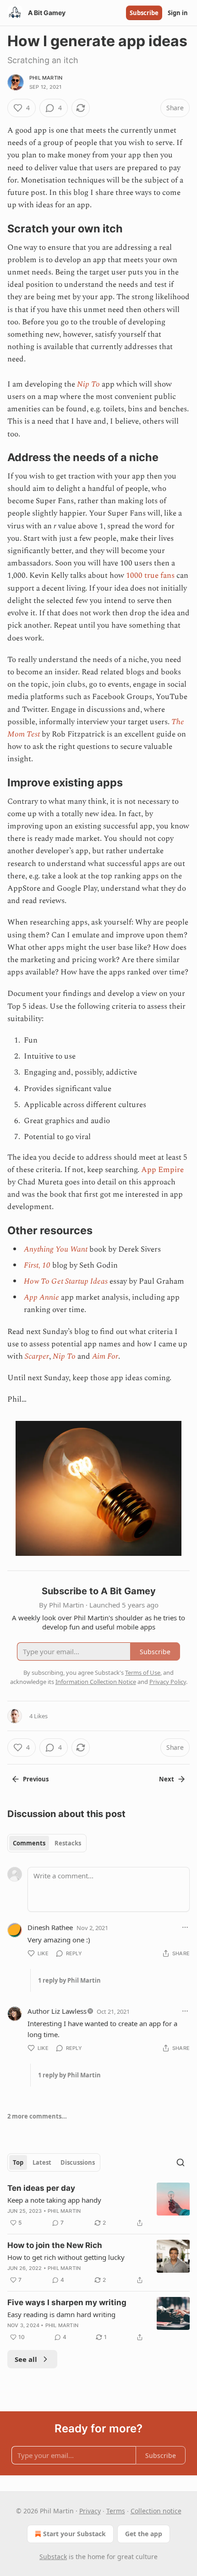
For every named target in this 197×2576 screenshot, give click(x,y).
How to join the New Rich (55, 2245)
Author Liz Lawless (57, 2011)
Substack (53, 2557)
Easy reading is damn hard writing (61, 2314)
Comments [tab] (29, 1843)
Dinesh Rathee (50, 1927)
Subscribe (144, 13)
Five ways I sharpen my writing (67, 2302)
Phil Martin (46, 78)
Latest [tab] (42, 2162)
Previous (36, 1779)
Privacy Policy (168, 1682)
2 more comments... (37, 2116)
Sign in (178, 13)
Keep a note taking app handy (54, 2200)
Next (167, 1779)
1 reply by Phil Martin (69, 1980)
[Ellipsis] (185, 1927)
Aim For (105, 1356)
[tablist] (47, 1843)
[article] (98, 2205)
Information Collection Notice (96, 1682)
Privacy (90, 2511)
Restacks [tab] (68, 1843)
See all (26, 2359)
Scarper (37, 1356)
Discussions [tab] (78, 2162)
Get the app (144, 2534)
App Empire (162, 1170)
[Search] (181, 2162)
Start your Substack (74, 2534)
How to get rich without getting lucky (66, 2257)
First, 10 (37, 1265)
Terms (116, 2511)
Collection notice (156, 2511)
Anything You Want (56, 1249)
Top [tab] (18, 2162)
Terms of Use (143, 1673)
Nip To (88, 384)
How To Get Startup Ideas (66, 1281)
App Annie (41, 1297)
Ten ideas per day (41, 2188)
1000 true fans (150, 575)
